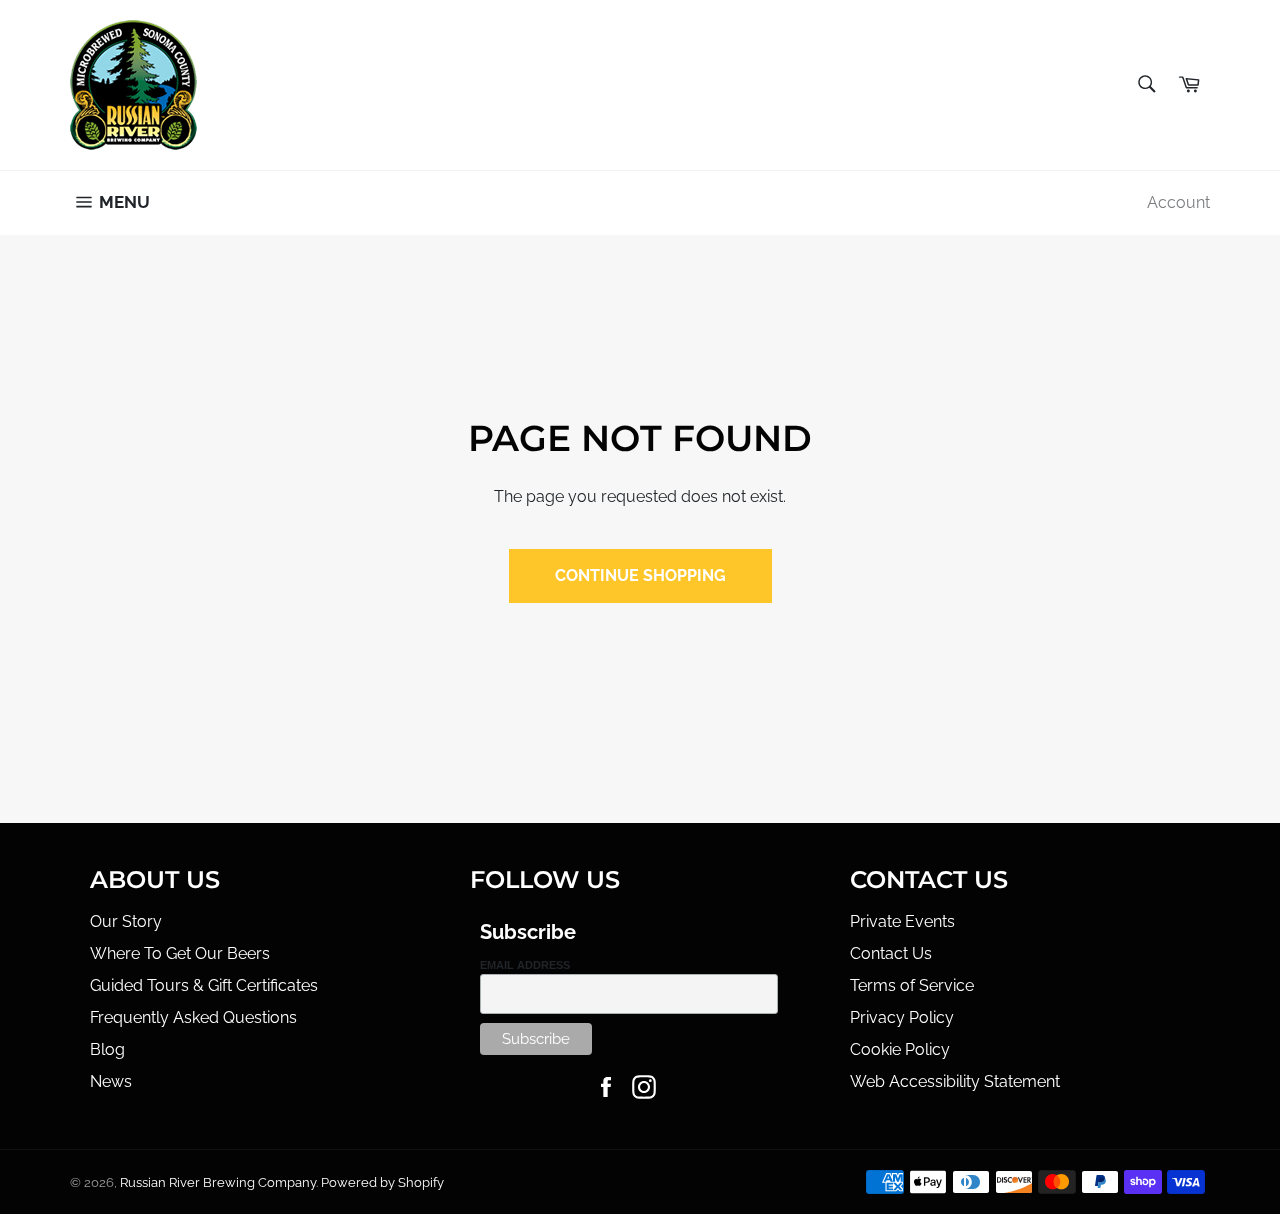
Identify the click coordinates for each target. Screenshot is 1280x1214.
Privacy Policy (902, 1017)
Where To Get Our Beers (180, 953)
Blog (107, 1049)
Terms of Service (912, 985)
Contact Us (891, 953)
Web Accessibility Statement (955, 1081)
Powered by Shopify (382, 1182)
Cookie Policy (900, 1049)
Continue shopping (640, 575)
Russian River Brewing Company (218, 1182)
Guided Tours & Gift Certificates (204, 985)
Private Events (902, 921)
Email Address (525, 965)
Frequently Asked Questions (193, 1017)
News (111, 1081)
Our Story (126, 921)
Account (1178, 202)
